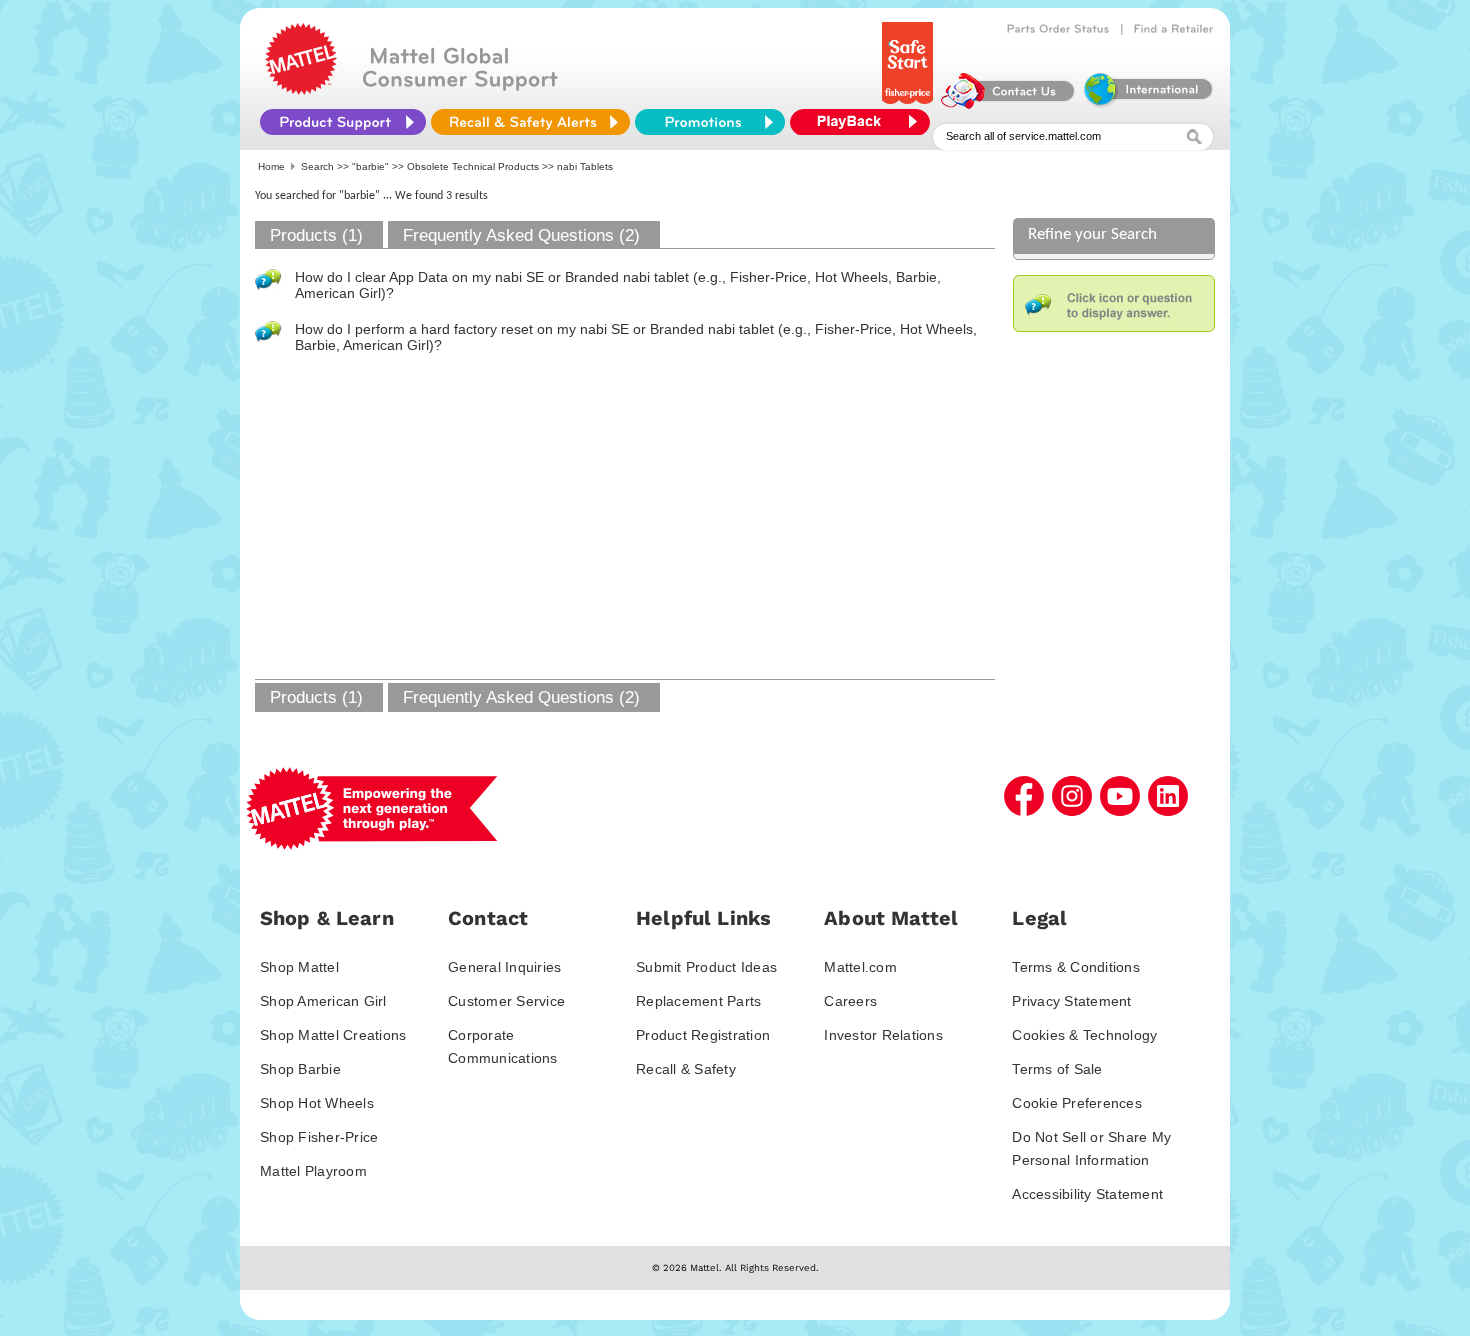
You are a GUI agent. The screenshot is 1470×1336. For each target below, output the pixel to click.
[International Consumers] (1147, 104)
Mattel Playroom (313, 1171)
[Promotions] (710, 122)
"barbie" (370, 166)
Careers (850, 1001)
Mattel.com (860, 967)
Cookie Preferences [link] (1077, 1103)
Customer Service (506, 1001)
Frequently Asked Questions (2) (521, 235)
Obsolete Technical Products (473, 166)
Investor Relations (883, 1035)
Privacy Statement (1071, 1001)
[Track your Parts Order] (1058, 29)
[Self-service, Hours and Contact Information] (1008, 104)
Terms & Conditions (1076, 967)
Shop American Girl (323, 1001)
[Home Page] (301, 90)
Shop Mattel (299, 967)
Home (271, 166)
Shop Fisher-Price (319, 1137)
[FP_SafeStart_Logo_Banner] (909, 104)
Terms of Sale (1057, 1069)
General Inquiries (504, 967)
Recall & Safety (686, 1069)
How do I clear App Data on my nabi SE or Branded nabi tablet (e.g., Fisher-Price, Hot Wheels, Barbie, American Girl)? (618, 285)
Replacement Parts (698, 1001)
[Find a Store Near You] (1174, 29)
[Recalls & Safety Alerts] (530, 122)
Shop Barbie (300, 1069)
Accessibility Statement (1087, 1194)
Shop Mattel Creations (333, 1035)
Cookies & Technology (1084, 1035)
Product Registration (703, 1035)
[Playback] (865, 122)
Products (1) (316, 235)
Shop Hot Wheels (317, 1103)
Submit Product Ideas (706, 967)
